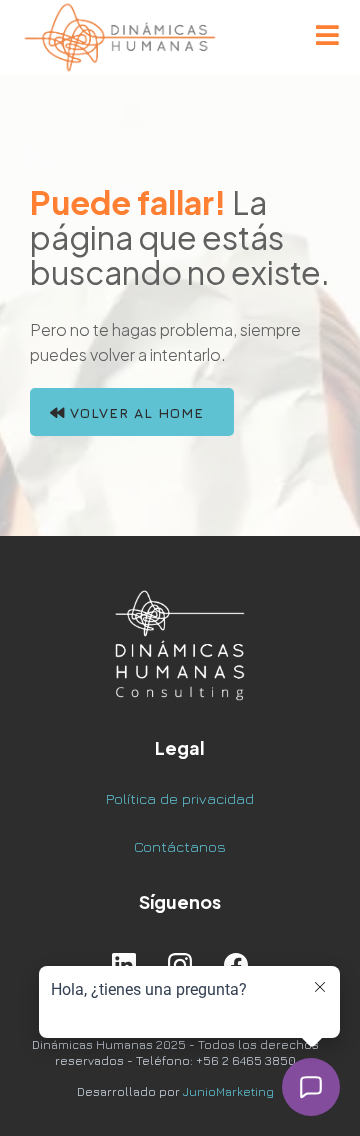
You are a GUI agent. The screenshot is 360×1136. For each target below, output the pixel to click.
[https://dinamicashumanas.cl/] (120, 37)
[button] (328, 37)
